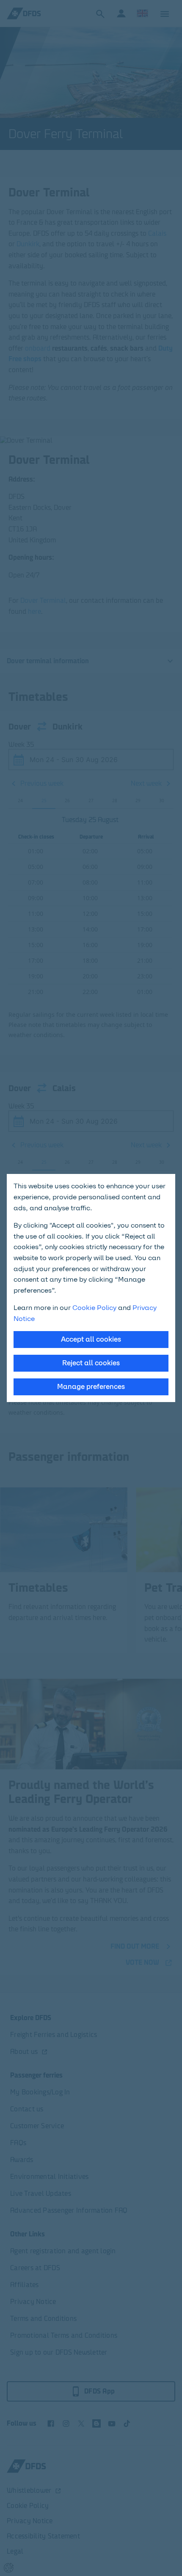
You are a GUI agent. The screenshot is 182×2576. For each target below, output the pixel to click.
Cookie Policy (94, 1308)
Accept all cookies (91, 1339)
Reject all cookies (91, 1363)
